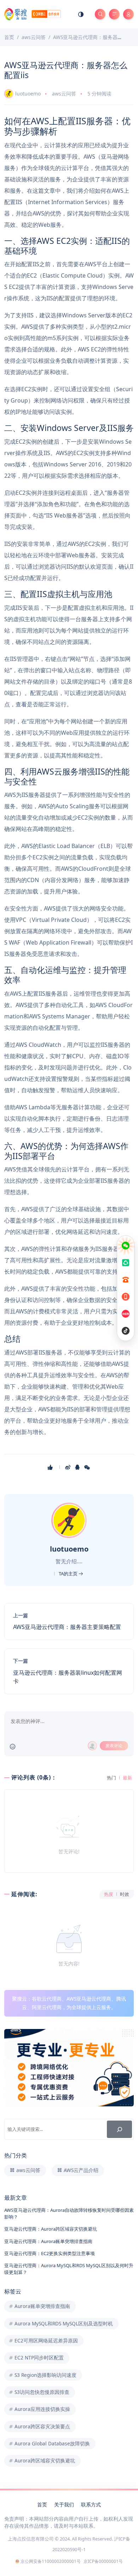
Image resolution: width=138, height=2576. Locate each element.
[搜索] (119, 2129)
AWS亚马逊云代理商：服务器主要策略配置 (67, 1627)
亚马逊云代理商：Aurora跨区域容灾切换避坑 (51, 2229)
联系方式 (91, 2504)
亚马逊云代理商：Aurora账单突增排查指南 (48, 2241)
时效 (125, 1894)
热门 (111, 1778)
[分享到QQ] (78, 1467)
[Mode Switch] (81, 14)
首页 (42, 2504)
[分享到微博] (68, 1467)
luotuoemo (28, 94)
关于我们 (64, 2504)
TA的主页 (69, 1574)
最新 (127, 1778)
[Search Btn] (100, 14)
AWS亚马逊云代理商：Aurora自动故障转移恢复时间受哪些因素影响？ (69, 2213)
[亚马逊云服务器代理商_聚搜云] (33, 14)
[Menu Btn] (114, 14)
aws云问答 (64, 94)
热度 (109, 1894)
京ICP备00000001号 (103, 2561)
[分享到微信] (88, 1467)
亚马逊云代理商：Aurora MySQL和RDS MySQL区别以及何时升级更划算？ (69, 2269)
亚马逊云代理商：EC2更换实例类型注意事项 (50, 2253)
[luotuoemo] (70, 1520)
